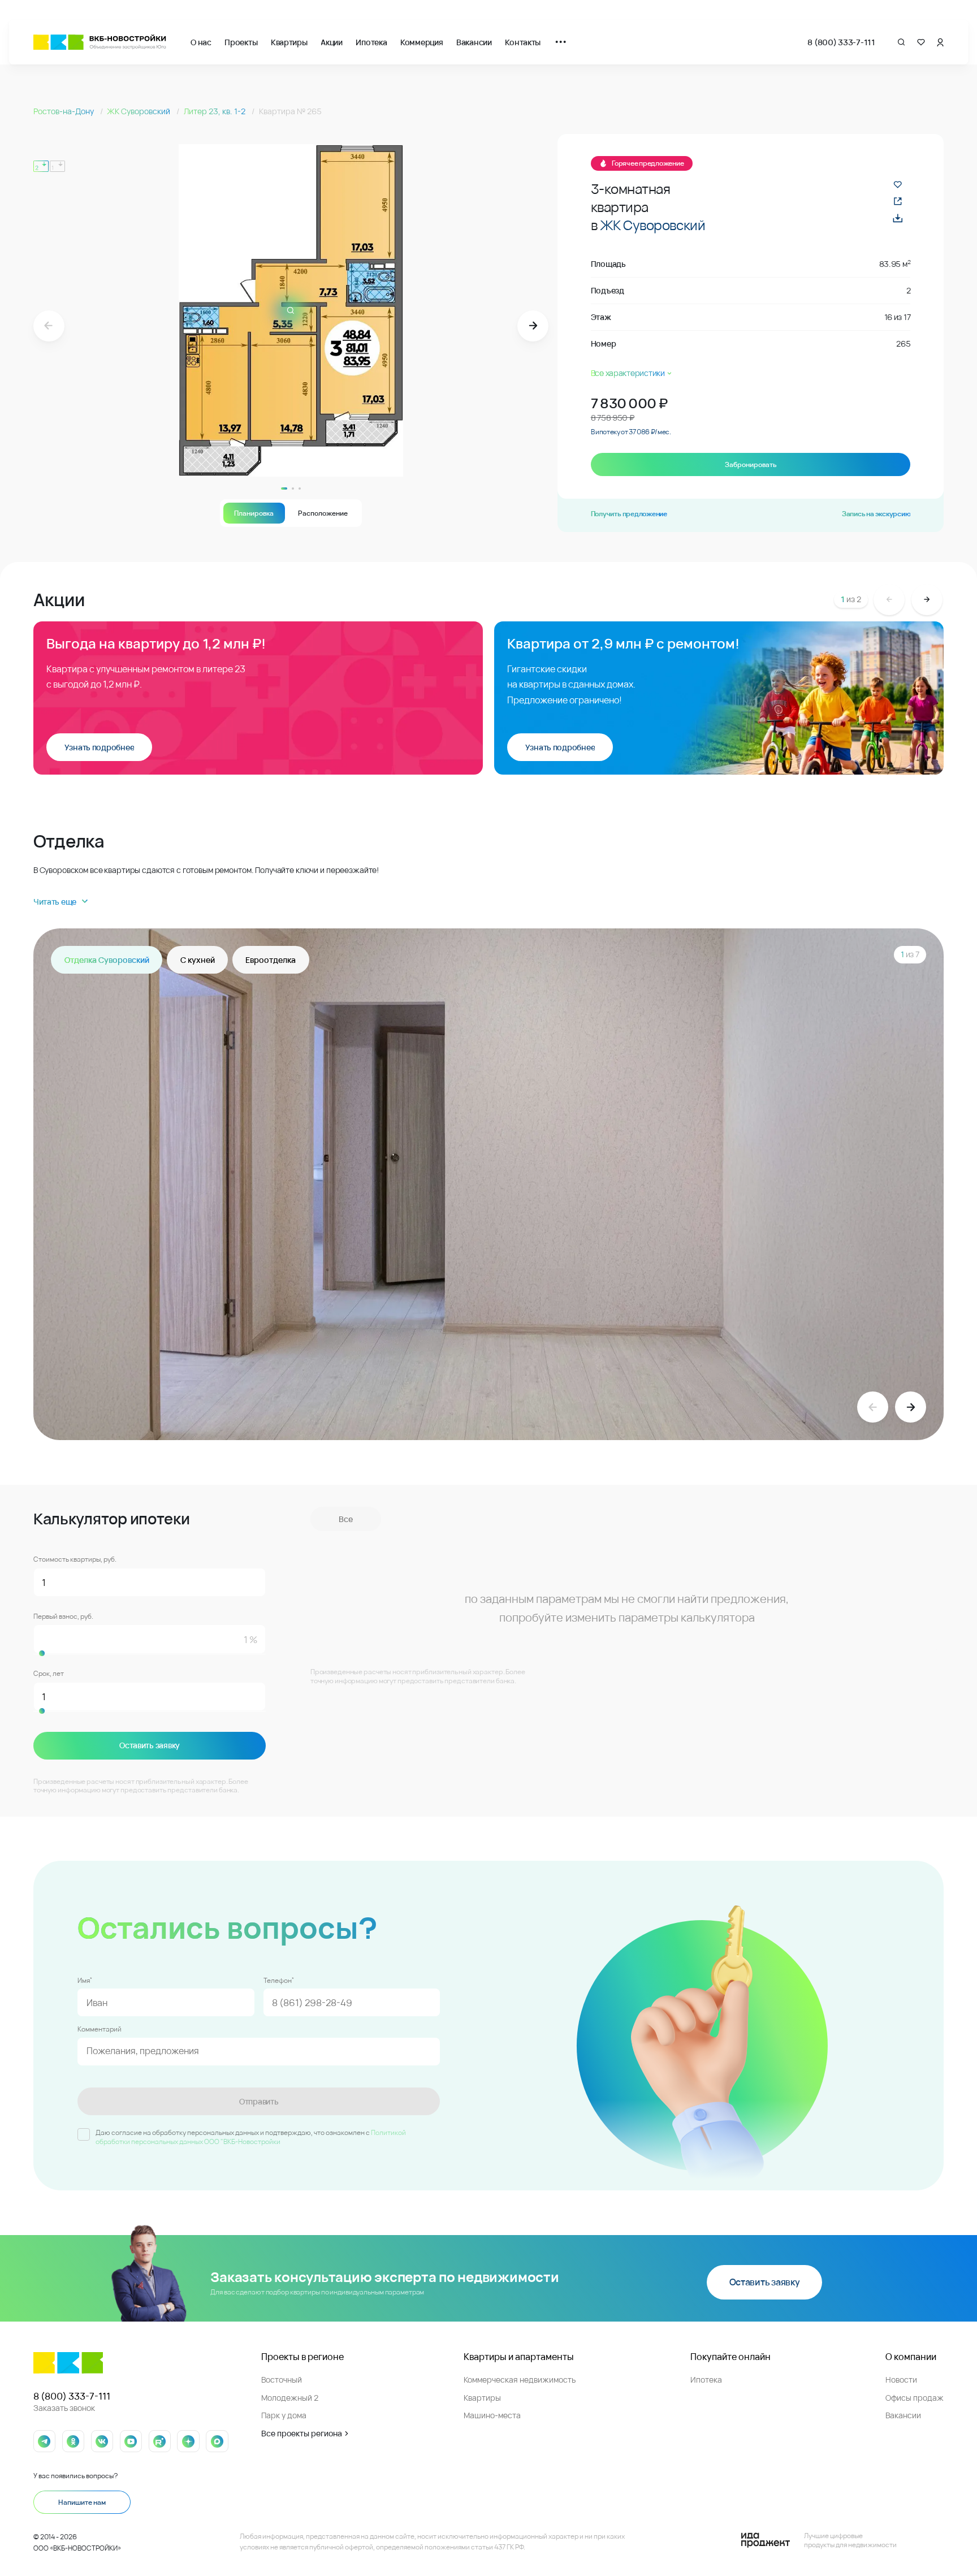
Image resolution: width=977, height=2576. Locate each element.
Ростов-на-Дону (64, 111)
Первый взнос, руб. (63, 1617)
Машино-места (492, 2415)
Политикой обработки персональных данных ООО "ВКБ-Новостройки (251, 2137)
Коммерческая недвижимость (520, 2380)
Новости (901, 2380)
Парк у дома (284, 2415)
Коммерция (422, 42)
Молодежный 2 (290, 2398)
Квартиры (289, 42)
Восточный (282, 2380)
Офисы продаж (915, 2398)
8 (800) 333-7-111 (841, 42)
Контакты (523, 42)
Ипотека (371, 42)
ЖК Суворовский (139, 111)
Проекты (241, 42)
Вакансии (474, 42)
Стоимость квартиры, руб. (75, 1559)
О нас (201, 42)
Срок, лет (49, 1674)
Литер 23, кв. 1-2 (215, 111)
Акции (332, 42)
